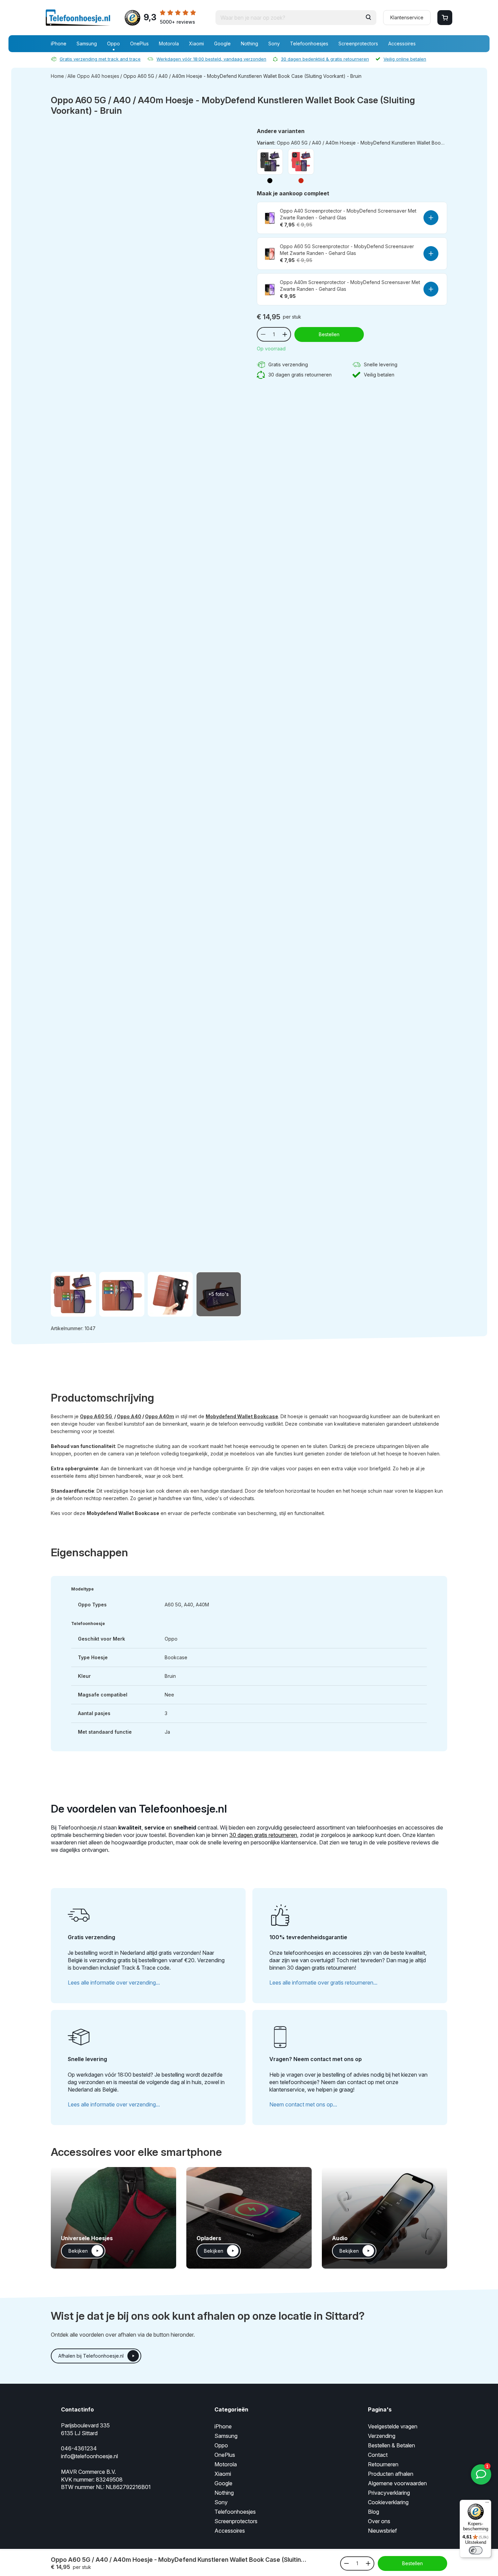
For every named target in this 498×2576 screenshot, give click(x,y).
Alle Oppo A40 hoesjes (93, 76)
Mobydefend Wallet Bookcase (242, 1416)
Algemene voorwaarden (397, 2483)
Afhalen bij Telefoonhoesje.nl (91, 2356)
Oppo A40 (129, 1416)
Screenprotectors (358, 44)
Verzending (382, 2436)
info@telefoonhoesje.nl (89, 2456)
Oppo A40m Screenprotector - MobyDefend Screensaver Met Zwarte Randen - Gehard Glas (350, 286)
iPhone (59, 44)
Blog (373, 2512)
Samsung (87, 44)
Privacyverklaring (389, 2493)
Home (57, 76)
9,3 (169, 18)
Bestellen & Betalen (391, 2445)
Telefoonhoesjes (309, 44)
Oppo (113, 44)
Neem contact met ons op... (303, 2104)
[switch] (476, 2550)
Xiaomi (196, 44)
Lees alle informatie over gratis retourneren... (323, 1983)
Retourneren (383, 2464)
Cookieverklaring (388, 2502)
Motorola (169, 44)
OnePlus (139, 44)
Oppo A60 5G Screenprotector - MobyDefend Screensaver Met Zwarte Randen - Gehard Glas (347, 250)
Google (222, 44)
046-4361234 (79, 2448)
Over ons (379, 2521)
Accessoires (402, 44)
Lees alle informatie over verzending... (114, 1983)
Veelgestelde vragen (393, 2426)
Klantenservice (407, 17)
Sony (274, 44)
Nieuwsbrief (382, 2531)
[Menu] (487, 2504)
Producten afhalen (391, 2474)
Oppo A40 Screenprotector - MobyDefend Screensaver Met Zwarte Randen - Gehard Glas (348, 214)
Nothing (250, 44)
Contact (378, 2455)
